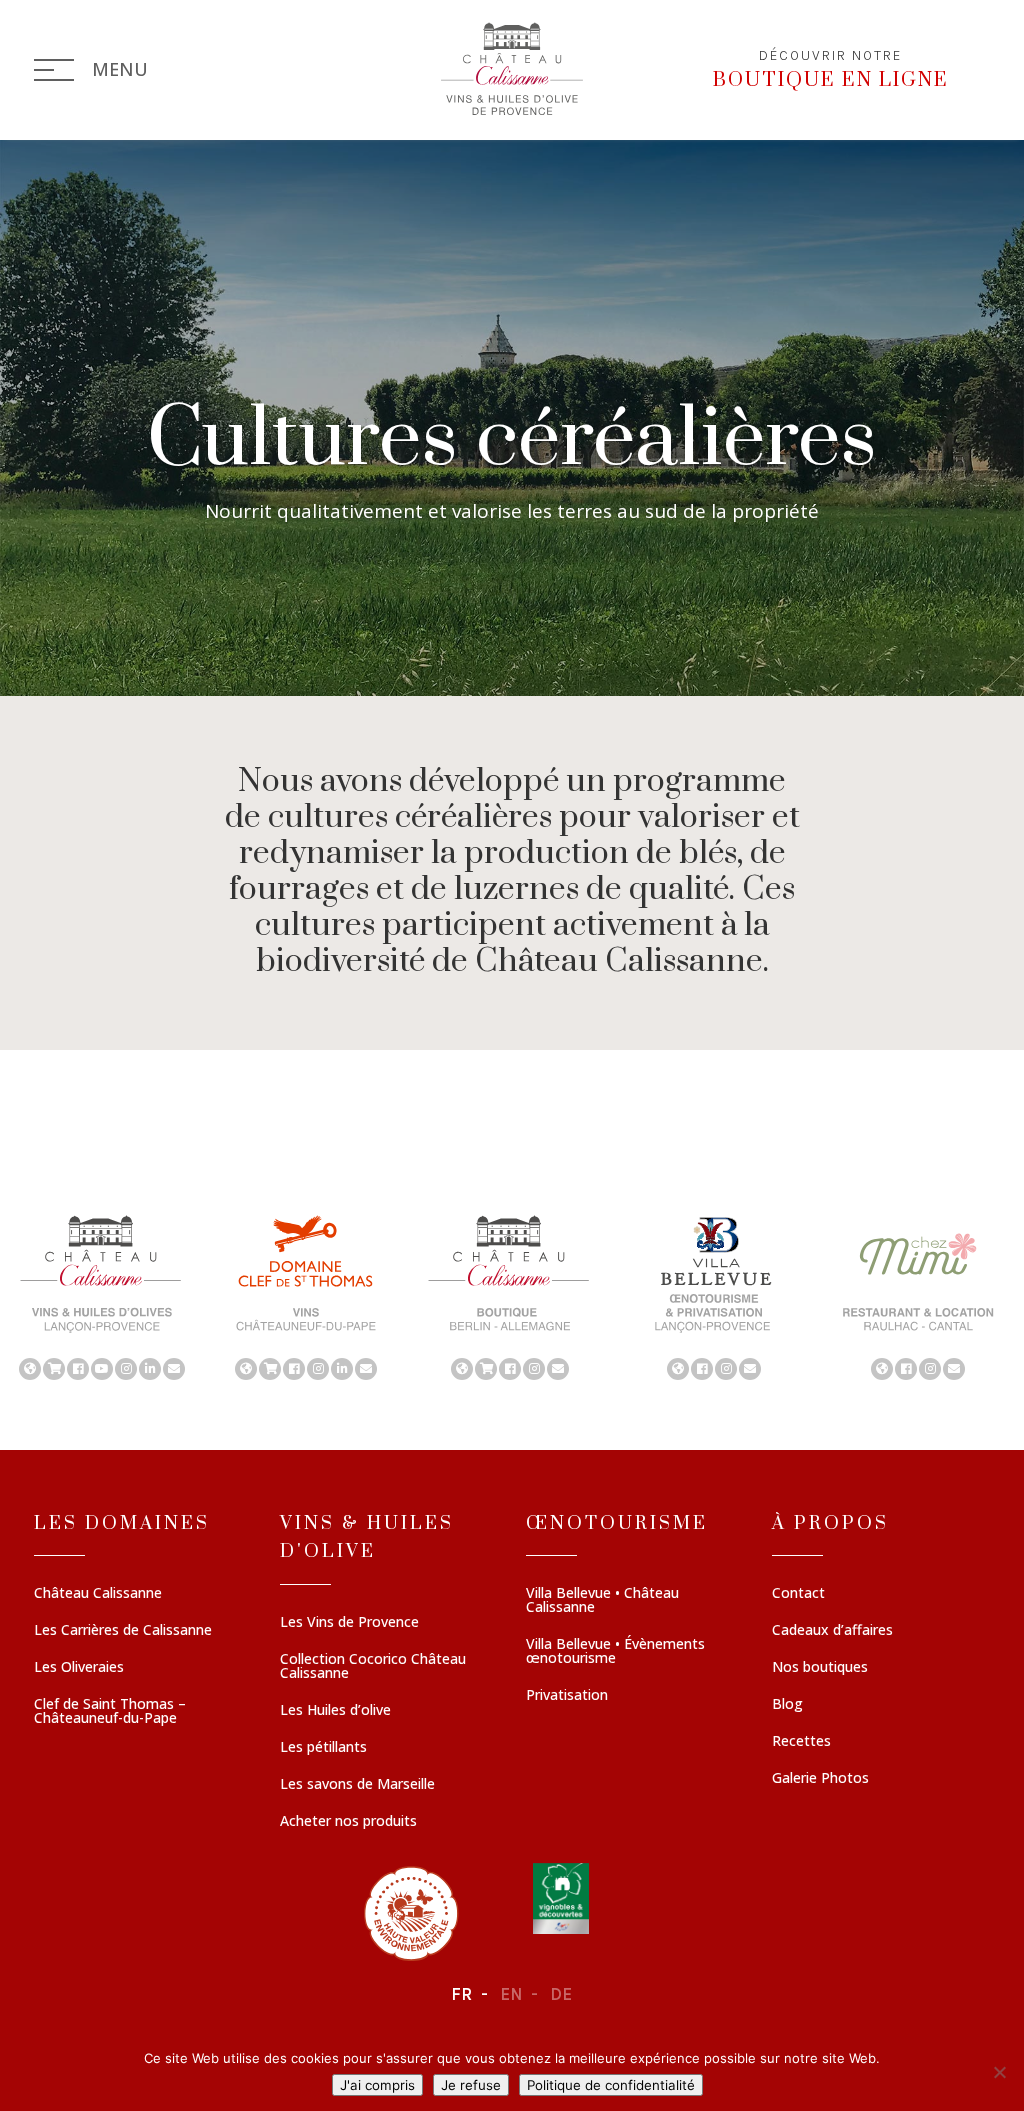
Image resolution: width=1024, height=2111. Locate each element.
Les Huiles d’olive (335, 1711)
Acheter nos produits (348, 1822)
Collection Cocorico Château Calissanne (373, 1667)
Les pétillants (323, 1748)
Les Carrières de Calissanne (123, 1631)
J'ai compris (377, 2085)
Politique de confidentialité (611, 2085)
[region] (512, 1296)
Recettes (801, 1742)
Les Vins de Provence (349, 1623)
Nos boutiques (820, 1668)
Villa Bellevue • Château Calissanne (602, 1601)
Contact (798, 1594)
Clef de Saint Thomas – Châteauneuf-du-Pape (110, 1712)
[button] (102, 1296)
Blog (787, 1705)
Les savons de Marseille (357, 1785)
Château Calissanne (98, 1594)
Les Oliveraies (79, 1668)
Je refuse (471, 2085)
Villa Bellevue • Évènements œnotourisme (615, 1652)
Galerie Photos (820, 1779)
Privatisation (567, 1696)
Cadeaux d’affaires (832, 1631)
